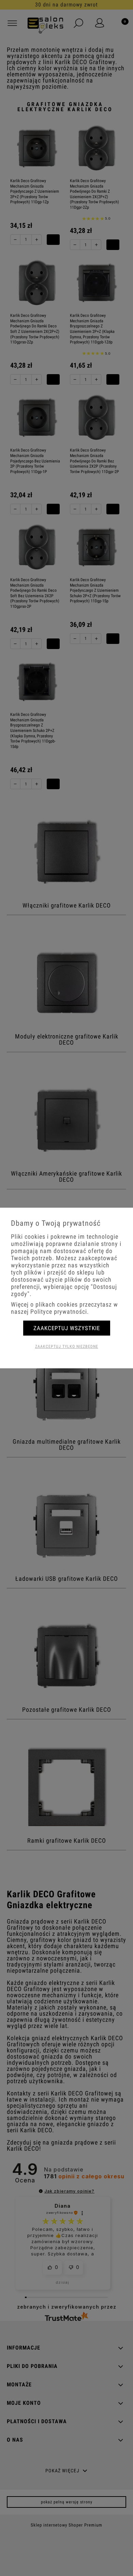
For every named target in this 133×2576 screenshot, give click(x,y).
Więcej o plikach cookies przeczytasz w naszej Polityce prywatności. (64, 1308)
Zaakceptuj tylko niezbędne (67, 1346)
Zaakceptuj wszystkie (67, 1328)
